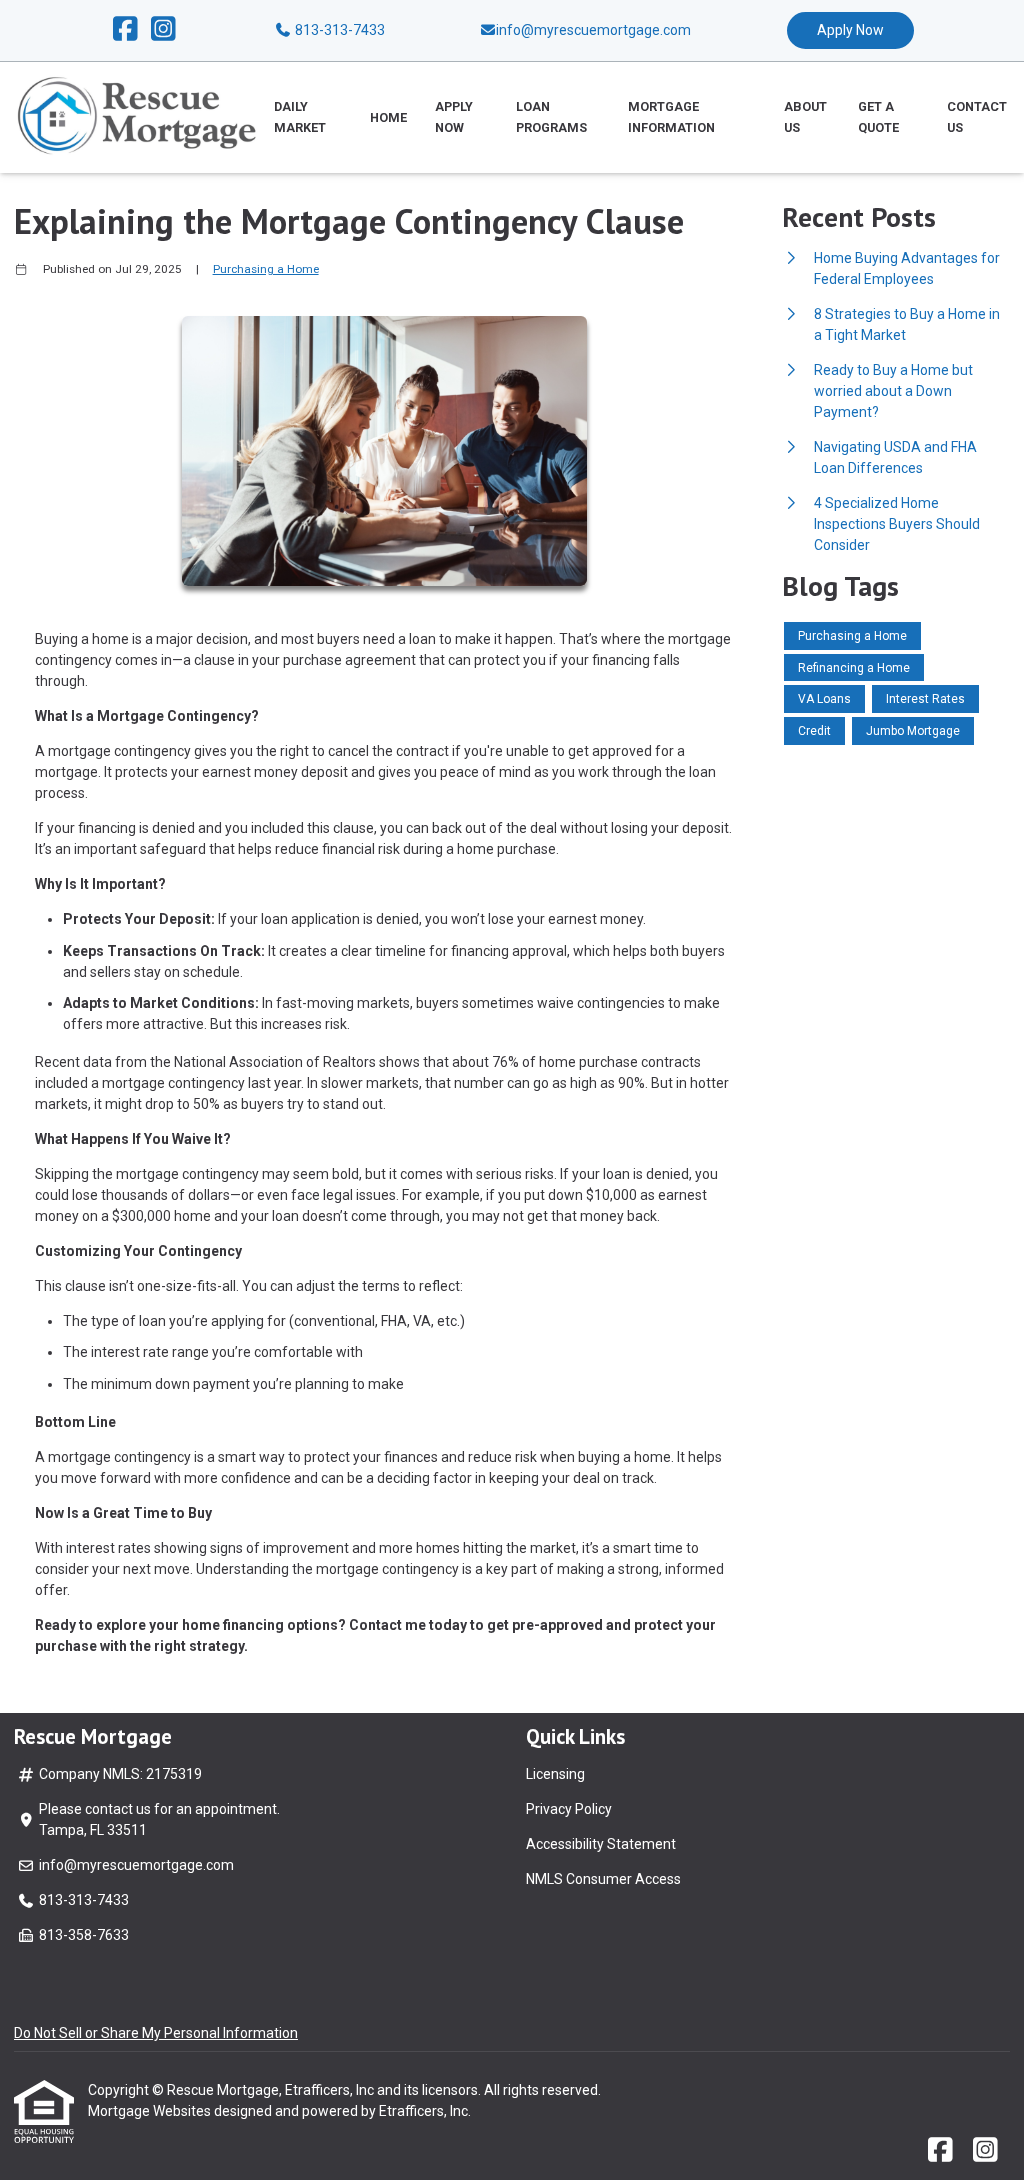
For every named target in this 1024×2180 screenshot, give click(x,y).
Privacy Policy (569, 1809)
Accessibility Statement (601, 1844)
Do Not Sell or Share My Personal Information (156, 2033)
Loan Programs (551, 117)
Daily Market (300, 117)
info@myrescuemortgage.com (136, 1865)
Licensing (555, 1774)
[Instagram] (163, 30)
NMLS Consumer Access (603, 1879)
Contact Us (977, 117)
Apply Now (850, 30)
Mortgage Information (671, 117)
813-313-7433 (338, 30)
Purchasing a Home (266, 269)
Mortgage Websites (151, 2111)
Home (388, 117)
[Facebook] (125, 30)
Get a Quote (878, 117)
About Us (805, 117)
